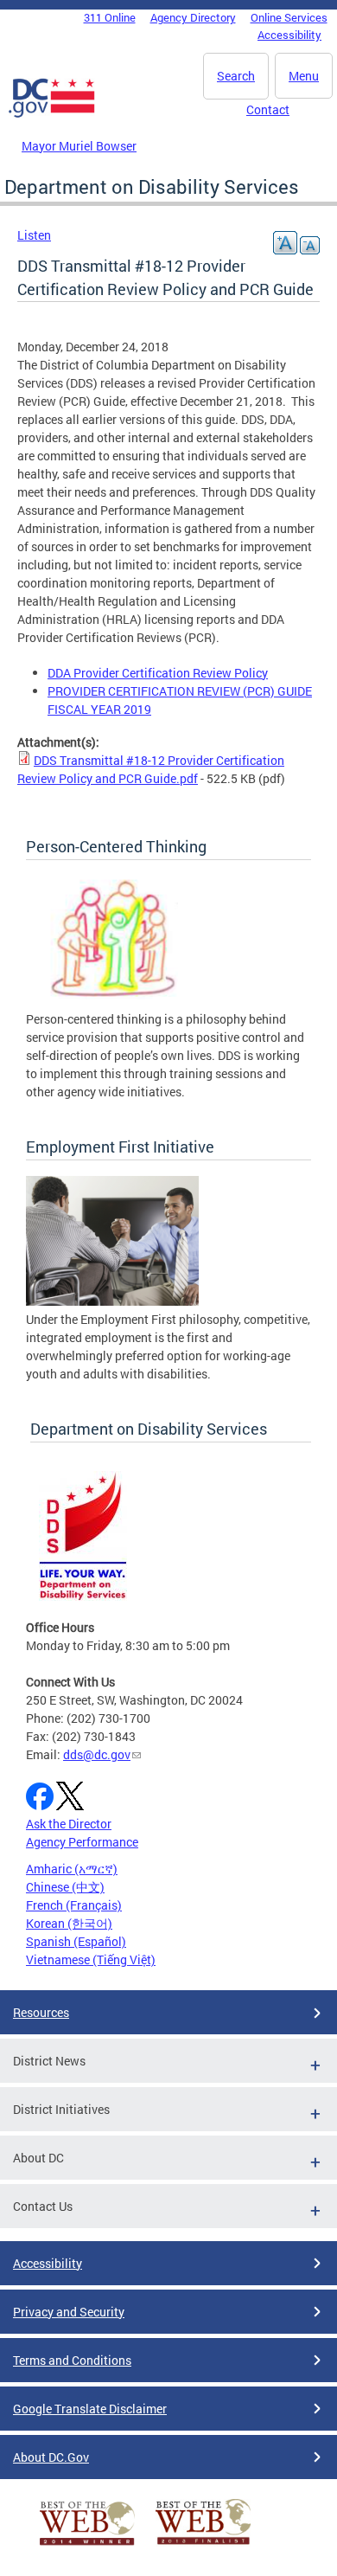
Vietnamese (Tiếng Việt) (91, 1959)
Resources (41, 2012)
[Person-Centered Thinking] (112, 1001)
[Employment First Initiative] (112, 1301)
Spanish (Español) (76, 1941)
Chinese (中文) (65, 1887)
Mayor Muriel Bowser (79, 146)
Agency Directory (193, 17)
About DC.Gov (51, 2457)
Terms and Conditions (72, 2360)
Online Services (289, 17)
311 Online (110, 17)
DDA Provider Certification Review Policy (158, 673)
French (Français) (74, 1905)
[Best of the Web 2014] (87, 2545)
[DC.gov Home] (52, 114)
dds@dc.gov (97, 1754)
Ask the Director (69, 1824)
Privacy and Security (69, 2312)
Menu (304, 76)
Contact (268, 109)
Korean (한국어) (69, 1923)
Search (236, 76)
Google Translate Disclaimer (90, 2409)
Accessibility (289, 35)
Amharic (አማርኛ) (72, 1869)
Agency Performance (82, 1842)
